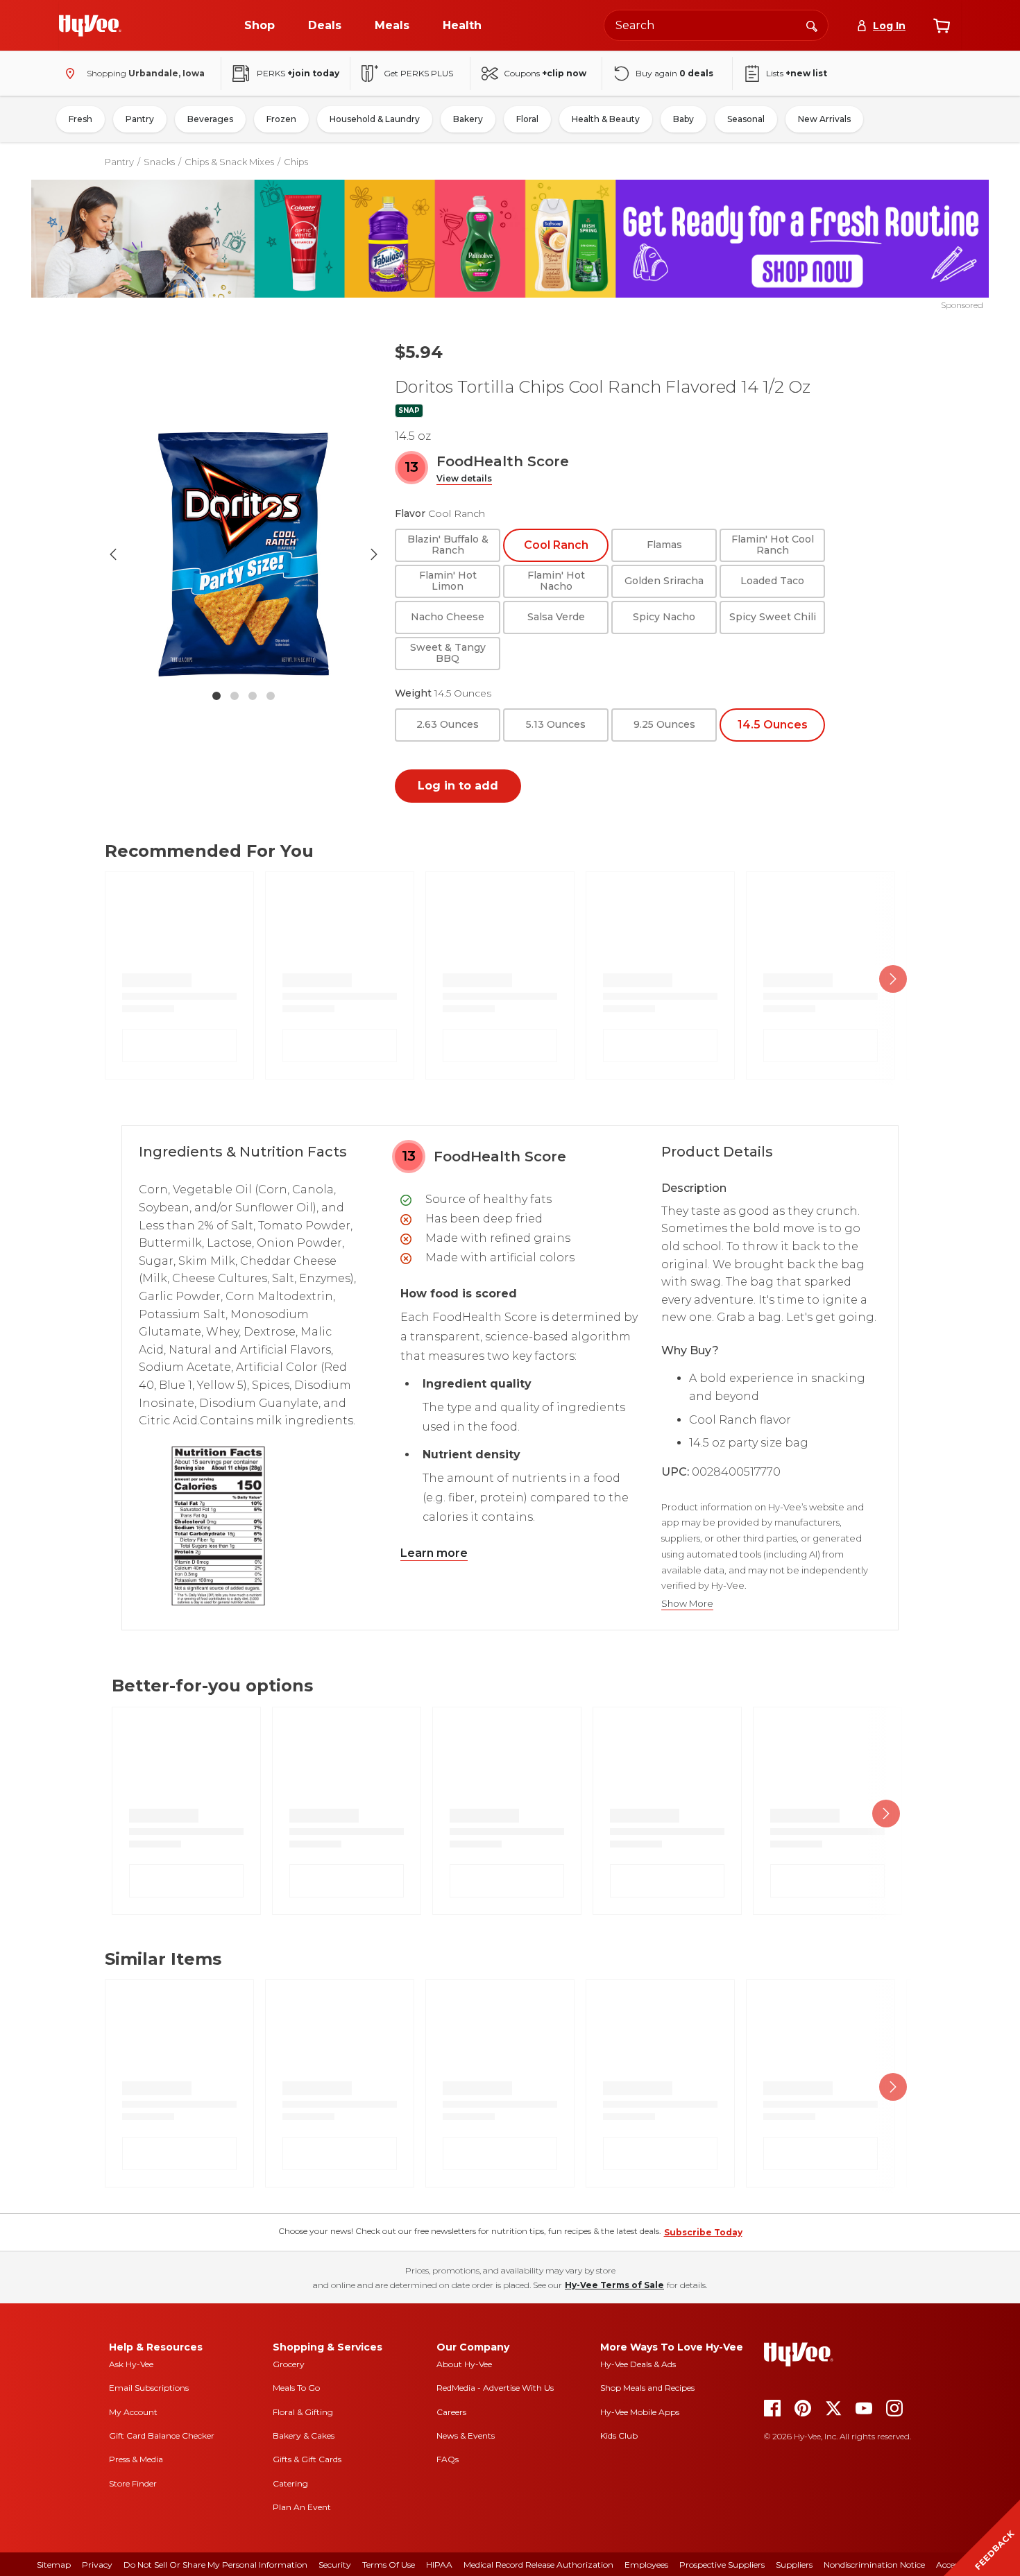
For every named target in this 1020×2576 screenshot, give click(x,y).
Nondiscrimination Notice (874, 2565)
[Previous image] (113, 554)
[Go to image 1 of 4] (216, 696)
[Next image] (374, 554)
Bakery (468, 119)
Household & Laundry (375, 119)
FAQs (448, 2459)
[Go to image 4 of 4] (271, 696)
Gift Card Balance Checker (162, 2436)
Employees (646, 2565)
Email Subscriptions (149, 2388)
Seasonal (746, 119)
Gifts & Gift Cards (307, 2459)
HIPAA (439, 2565)
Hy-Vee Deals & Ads (638, 2364)
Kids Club (619, 2436)
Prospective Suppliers (722, 2565)
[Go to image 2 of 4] (235, 696)
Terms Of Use (389, 2565)
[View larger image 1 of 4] (244, 554)
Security (335, 2565)
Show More (687, 1604)
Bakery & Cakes (304, 2436)
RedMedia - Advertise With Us (495, 2388)
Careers (451, 2412)
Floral (527, 119)
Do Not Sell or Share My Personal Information (215, 2565)
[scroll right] (893, 979)
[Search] (812, 25)
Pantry (140, 119)
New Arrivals (824, 119)
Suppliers (794, 2565)
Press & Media (136, 2459)
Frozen (281, 119)
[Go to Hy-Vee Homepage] (90, 26)
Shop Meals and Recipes (647, 2388)
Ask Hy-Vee (131, 2364)
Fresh (80, 119)
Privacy (97, 2565)
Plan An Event (302, 2507)
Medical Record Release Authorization (538, 2565)
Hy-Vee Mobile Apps (640, 2412)
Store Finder (133, 2483)
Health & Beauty (606, 119)
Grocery (289, 2364)
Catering (290, 2483)
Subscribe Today (703, 2232)
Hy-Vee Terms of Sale (614, 2285)
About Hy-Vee (464, 2364)
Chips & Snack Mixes (229, 162)
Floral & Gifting (303, 2412)
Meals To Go (296, 2388)
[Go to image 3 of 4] (253, 696)
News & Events (466, 2436)
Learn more (434, 1553)
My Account (133, 2412)
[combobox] (716, 25)
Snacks (159, 162)
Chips (296, 162)
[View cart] (942, 26)
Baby (683, 119)
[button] (464, 479)
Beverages (210, 119)
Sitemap (54, 2565)
